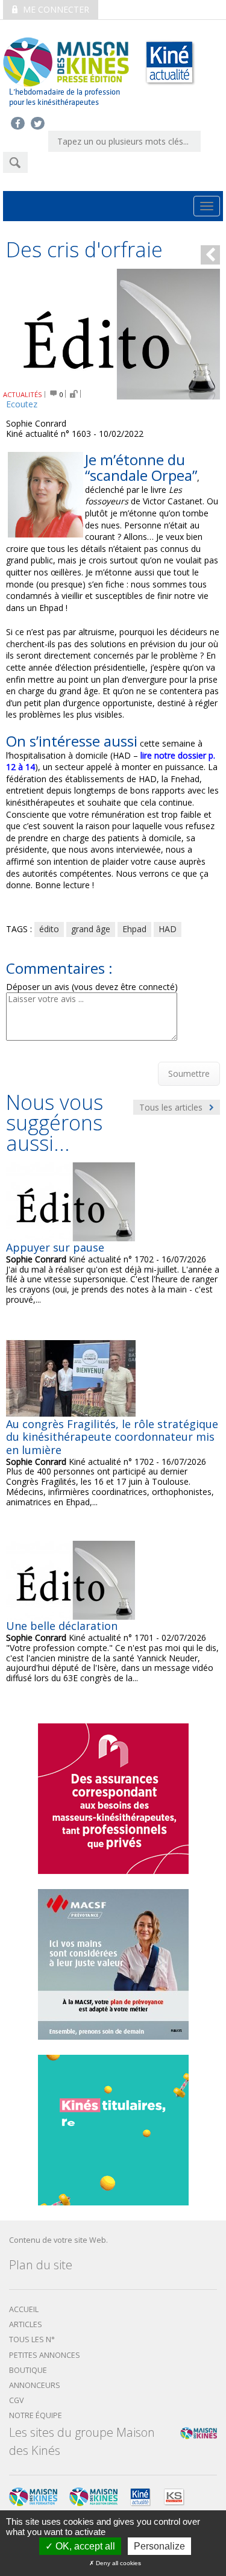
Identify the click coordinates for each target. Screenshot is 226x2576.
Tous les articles (172, 1107)
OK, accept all (84, 2546)
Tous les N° (32, 2339)
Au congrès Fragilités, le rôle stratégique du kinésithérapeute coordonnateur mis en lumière (112, 1437)
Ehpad (134, 929)
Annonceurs (35, 2385)
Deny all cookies (118, 2563)
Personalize (159, 2546)
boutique (28, 2370)
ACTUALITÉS (23, 394)
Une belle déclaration (62, 1626)
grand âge (91, 929)
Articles (26, 2324)
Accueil (24, 2309)
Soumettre (189, 1073)
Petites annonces (45, 2355)
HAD (168, 929)
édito (49, 929)
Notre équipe (36, 2415)
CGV (17, 2400)
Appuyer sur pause (55, 1247)
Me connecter (55, 9)
